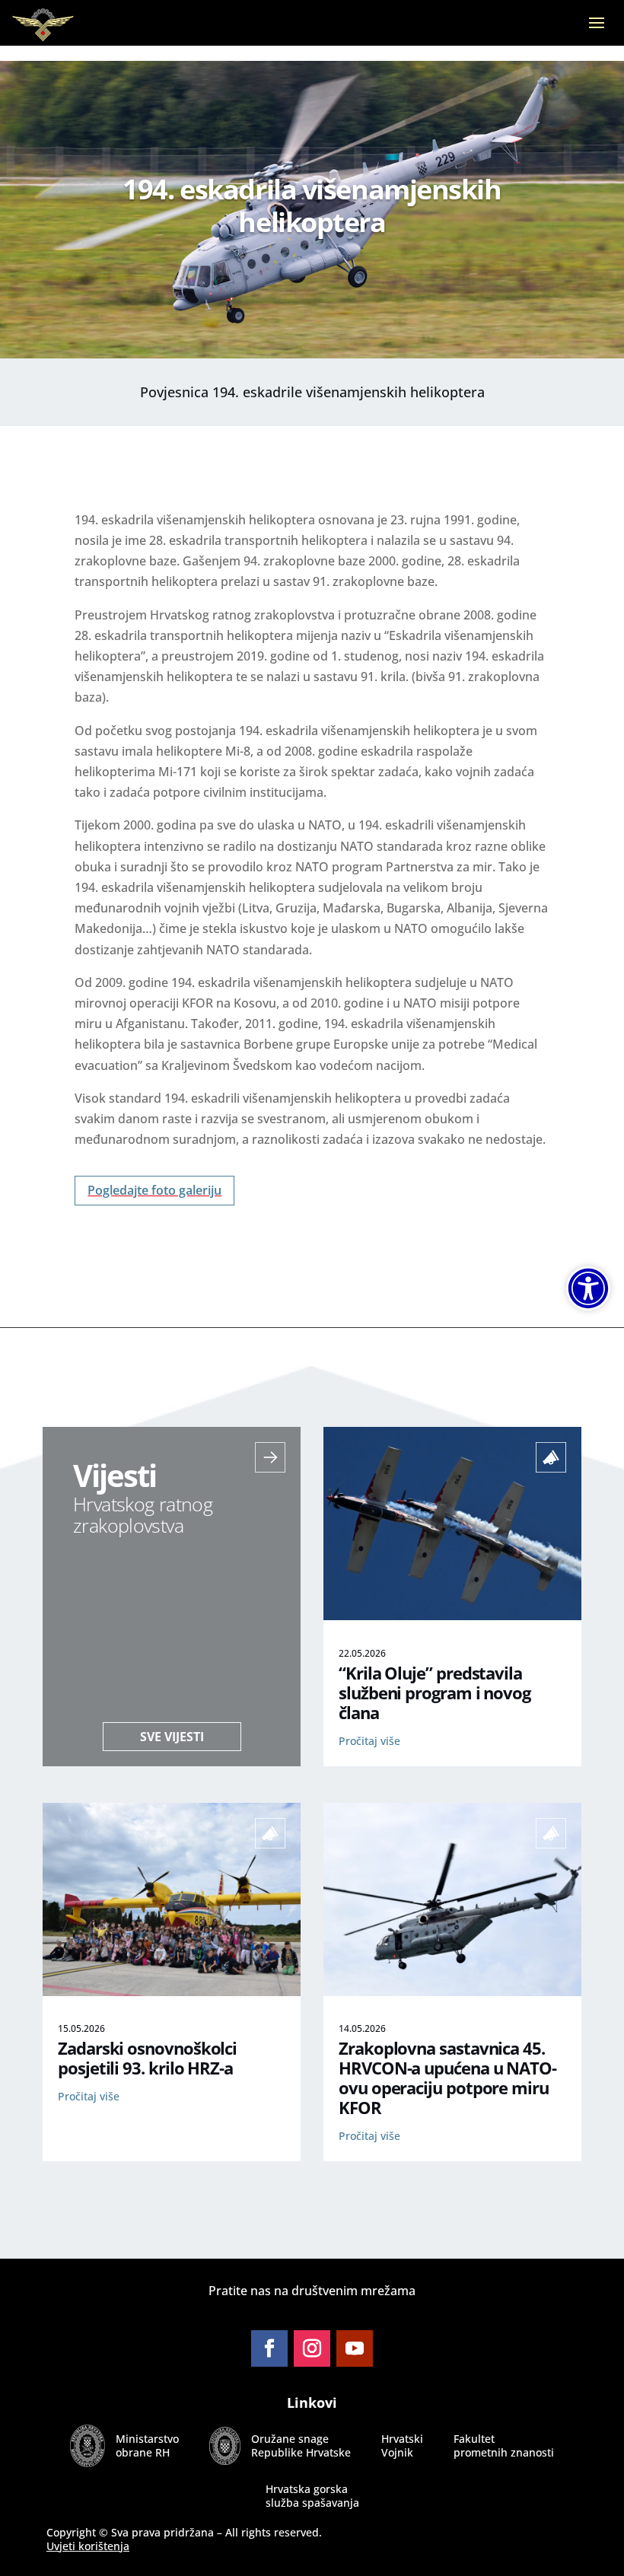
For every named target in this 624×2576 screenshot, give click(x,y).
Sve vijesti (172, 1737)
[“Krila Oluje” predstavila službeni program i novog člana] (452, 1616)
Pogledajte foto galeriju (154, 1190)
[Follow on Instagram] (312, 2348)
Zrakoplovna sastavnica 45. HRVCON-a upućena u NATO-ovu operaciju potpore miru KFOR (447, 2078)
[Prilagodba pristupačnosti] (588, 1288)
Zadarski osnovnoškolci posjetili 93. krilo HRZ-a (147, 2058)
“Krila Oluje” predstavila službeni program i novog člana (435, 1693)
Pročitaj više (369, 1741)
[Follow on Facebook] (269, 2348)
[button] (597, 33)
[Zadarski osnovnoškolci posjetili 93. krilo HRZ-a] (172, 1992)
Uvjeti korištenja (88, 2546)
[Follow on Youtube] (355, 2348)
